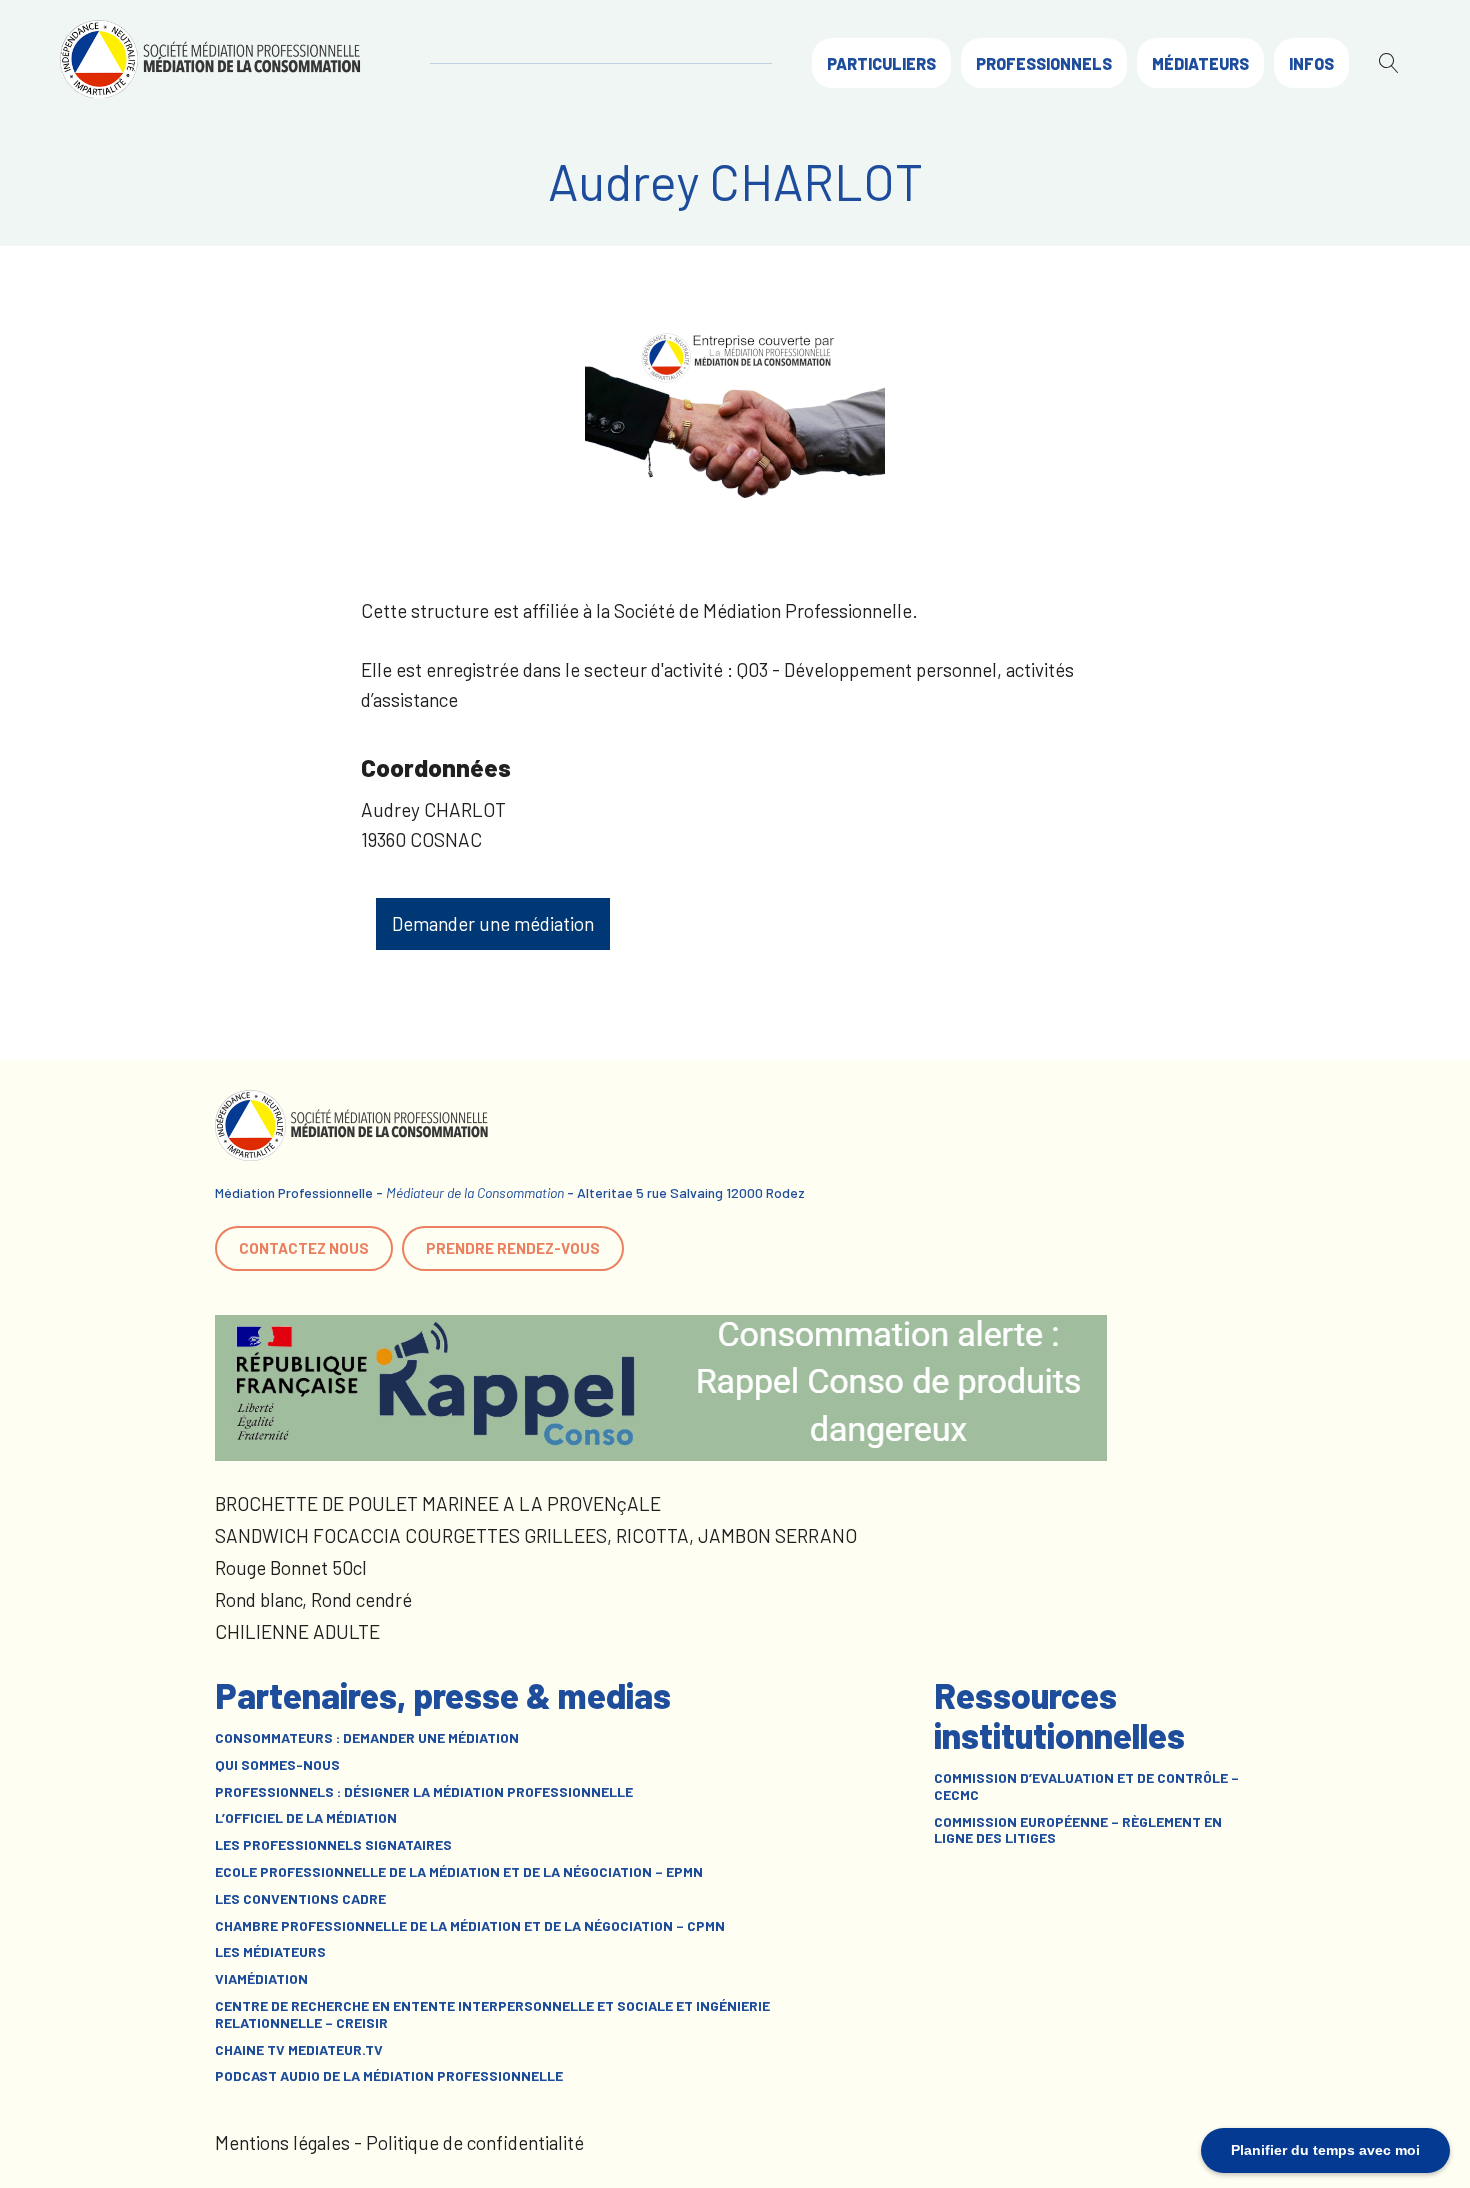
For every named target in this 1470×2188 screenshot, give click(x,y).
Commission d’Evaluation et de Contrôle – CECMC (1086, 1786)
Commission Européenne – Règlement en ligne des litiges (1078, 1830)
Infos (1311, 63)
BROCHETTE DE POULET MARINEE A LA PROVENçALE (438, 1503)
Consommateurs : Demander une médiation (367, 1738)
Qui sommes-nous (277, 1765)
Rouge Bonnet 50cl (291, 1567)
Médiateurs (1200, 63)
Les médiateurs (270, 1952)
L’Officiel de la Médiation (306, 1818)
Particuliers (881, 63)
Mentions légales (282, 2142)
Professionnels (1044, 63)
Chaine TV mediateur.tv (299, 2050)
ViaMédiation (261, 1979)
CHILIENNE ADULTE (297, 1631)
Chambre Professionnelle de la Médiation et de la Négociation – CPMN (470, 1926)
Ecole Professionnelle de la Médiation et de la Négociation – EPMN (459, 1872)
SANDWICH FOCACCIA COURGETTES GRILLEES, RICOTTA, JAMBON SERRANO (536, 1535)
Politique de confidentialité (475, 2142)
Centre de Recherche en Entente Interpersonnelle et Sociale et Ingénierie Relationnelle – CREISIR (492, 2014)
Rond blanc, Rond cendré (313, 1599)
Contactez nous (304, 1248)
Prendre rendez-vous (513, 1248)
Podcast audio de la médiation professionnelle (389, 2076)
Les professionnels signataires (333, 1845)
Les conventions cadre (300, 1899)
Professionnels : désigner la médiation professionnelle (424, 1792)
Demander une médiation (493, 923)
